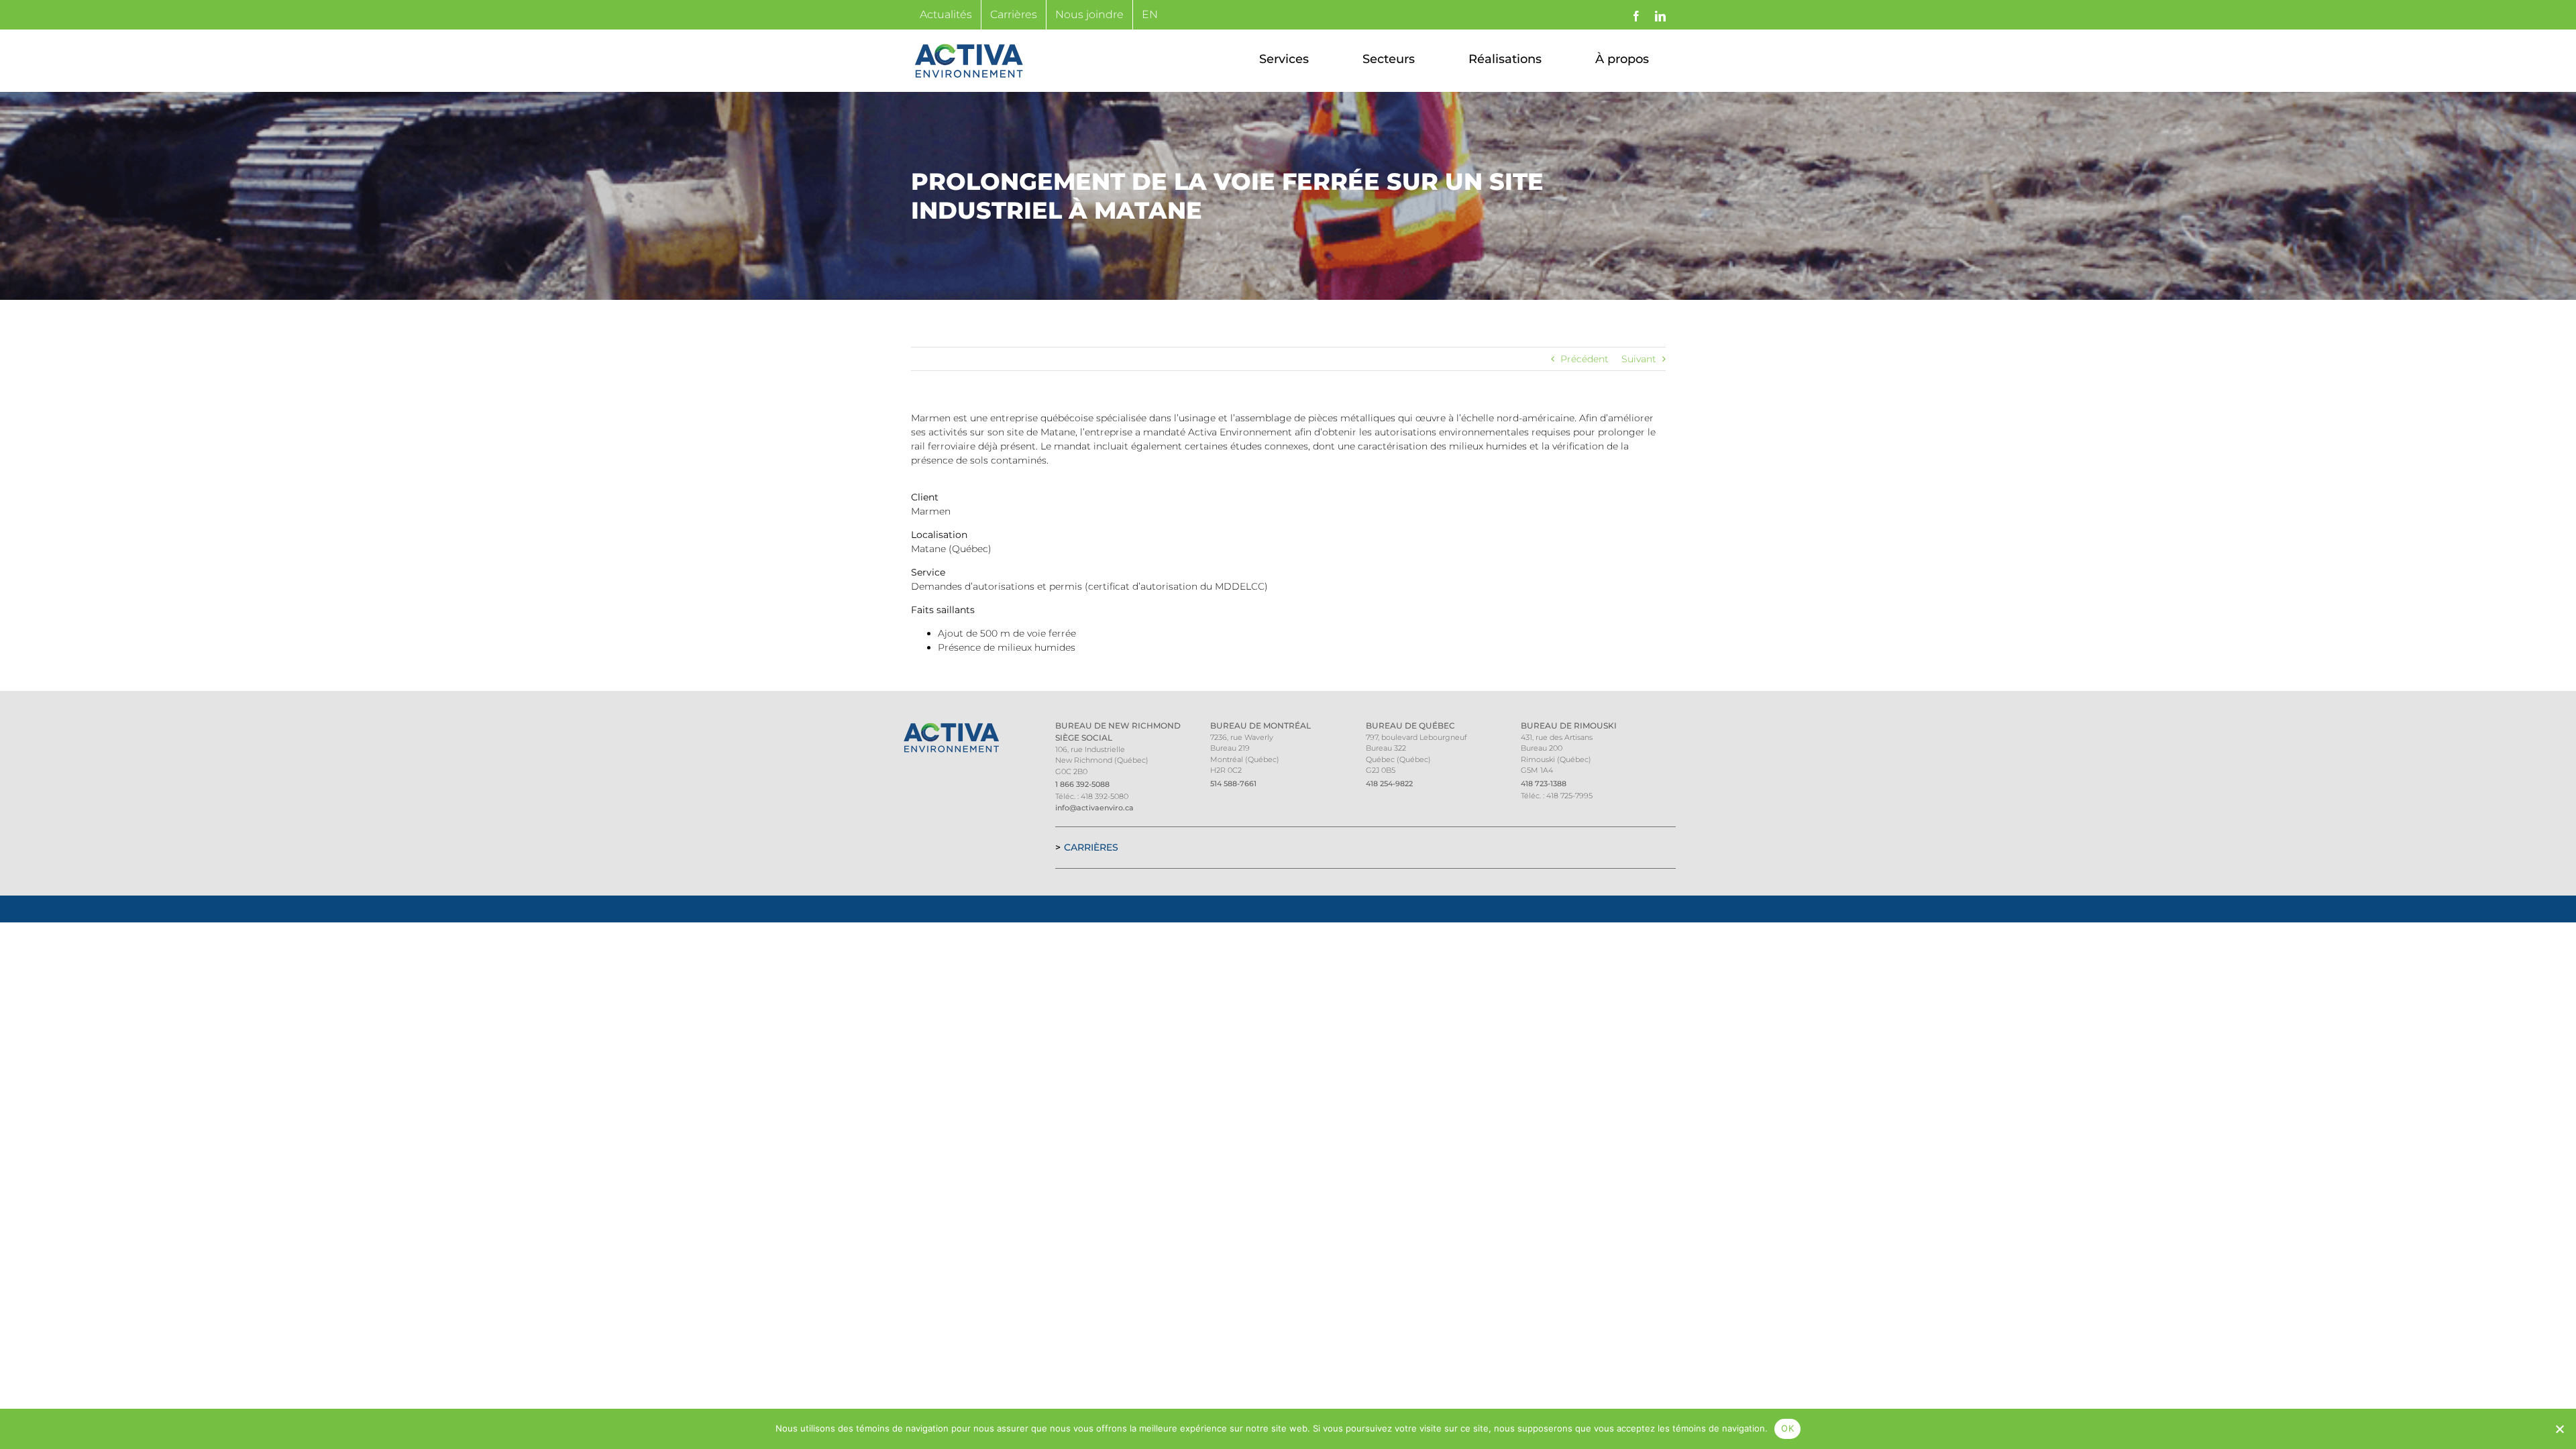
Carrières (1091, 847)
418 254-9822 (1389, 784)
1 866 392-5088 (1082, 784)
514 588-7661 (1233, 784)
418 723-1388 (1544, 784)
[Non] (2559, 1429)
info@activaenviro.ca (1094, 808)
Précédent (1585, 359)
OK (1787, 1428)
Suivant (1639, 359)
